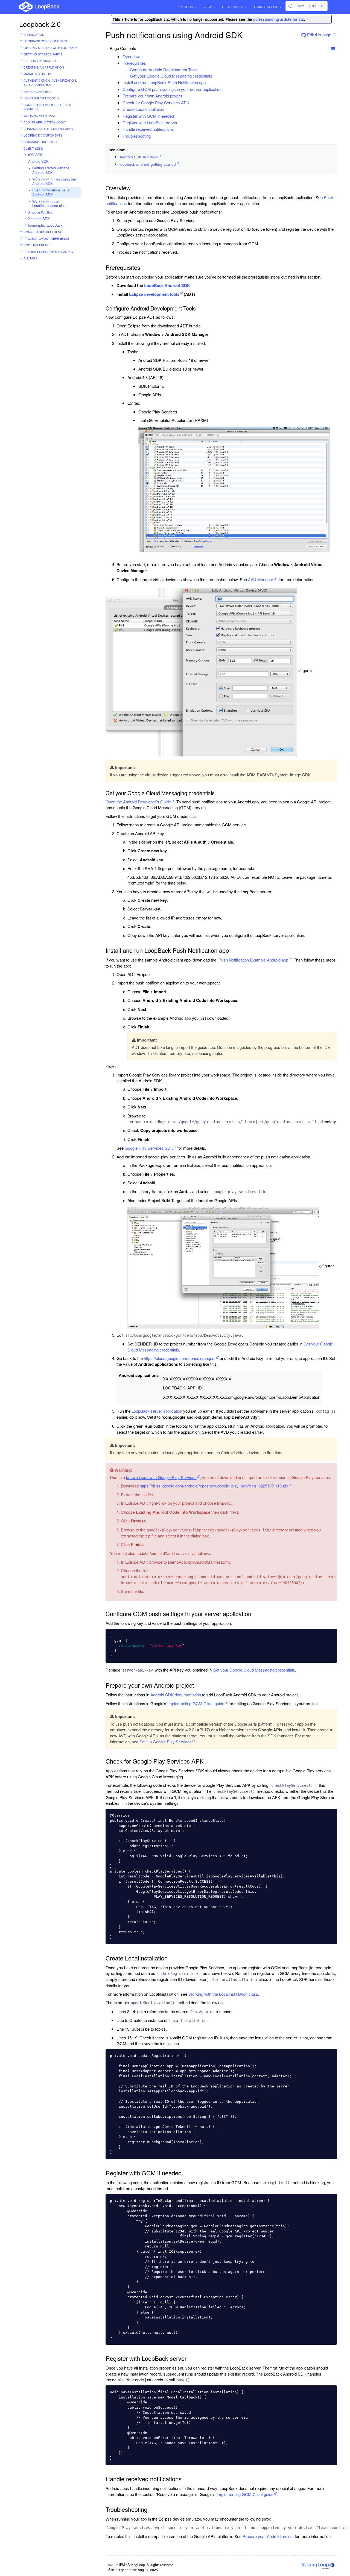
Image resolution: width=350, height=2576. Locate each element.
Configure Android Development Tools (164, 69)
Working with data (39, 116)
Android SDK (38, 161)
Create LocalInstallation (143, 109)
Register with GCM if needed (148, 116)
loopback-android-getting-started (148, 164)
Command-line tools (41, 142)
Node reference (37, 245)
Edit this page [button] (319, 35)
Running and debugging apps (48, 129)
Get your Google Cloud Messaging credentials (171, 76)
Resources (233, 7)
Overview (131, 56)
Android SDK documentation (176, 1695)
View (208, 7)
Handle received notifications (148, 129)
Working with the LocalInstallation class (50, 203)
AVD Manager (261, 579)
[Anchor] (143, 56)
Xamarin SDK (39, 219)
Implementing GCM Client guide (196, 1703)
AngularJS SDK (41, 212)
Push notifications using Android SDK (51, 192)
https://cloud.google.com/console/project (180, 1358)
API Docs (185, 7)
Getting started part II (43, 54)
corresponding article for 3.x (279, 19)
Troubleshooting (137, 136)
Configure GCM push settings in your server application (172, 89)
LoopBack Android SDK (167, 285)
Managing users (37, 74)
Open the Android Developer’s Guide (138, 802)
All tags (30, 258)
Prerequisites (134, 63)
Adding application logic (45, 122)
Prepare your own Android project (152, 96)
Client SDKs (33, 148)
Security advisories (40, 61)
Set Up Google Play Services (166, 1742)
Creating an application (44, 67)
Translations (266, 7)
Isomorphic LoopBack (45, 225)
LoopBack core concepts (45, 41)
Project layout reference (46, 238)
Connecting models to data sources (47, 107)
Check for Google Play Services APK (156, 103)
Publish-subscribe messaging (48, 252)
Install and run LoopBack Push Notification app (165, 82)
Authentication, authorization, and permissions (50, 83)
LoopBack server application (157, 1411)
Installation (34, 34)
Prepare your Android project (268, 2536)
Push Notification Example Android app (253, 960)
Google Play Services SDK (149, 1148)
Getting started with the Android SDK (51, 170)
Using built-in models (41, 98)
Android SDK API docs (139, 157)
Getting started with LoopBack (50, 48)
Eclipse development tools (154, 294)
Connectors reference (44, 232)
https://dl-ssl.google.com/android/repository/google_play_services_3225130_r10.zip (214, 1486)
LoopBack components (43, 135)
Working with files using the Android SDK (54, 181)
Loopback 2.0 (40, 24)
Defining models (37, 91)
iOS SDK (35, 155)
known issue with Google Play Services (161, 1477)
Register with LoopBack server (150, 122)
